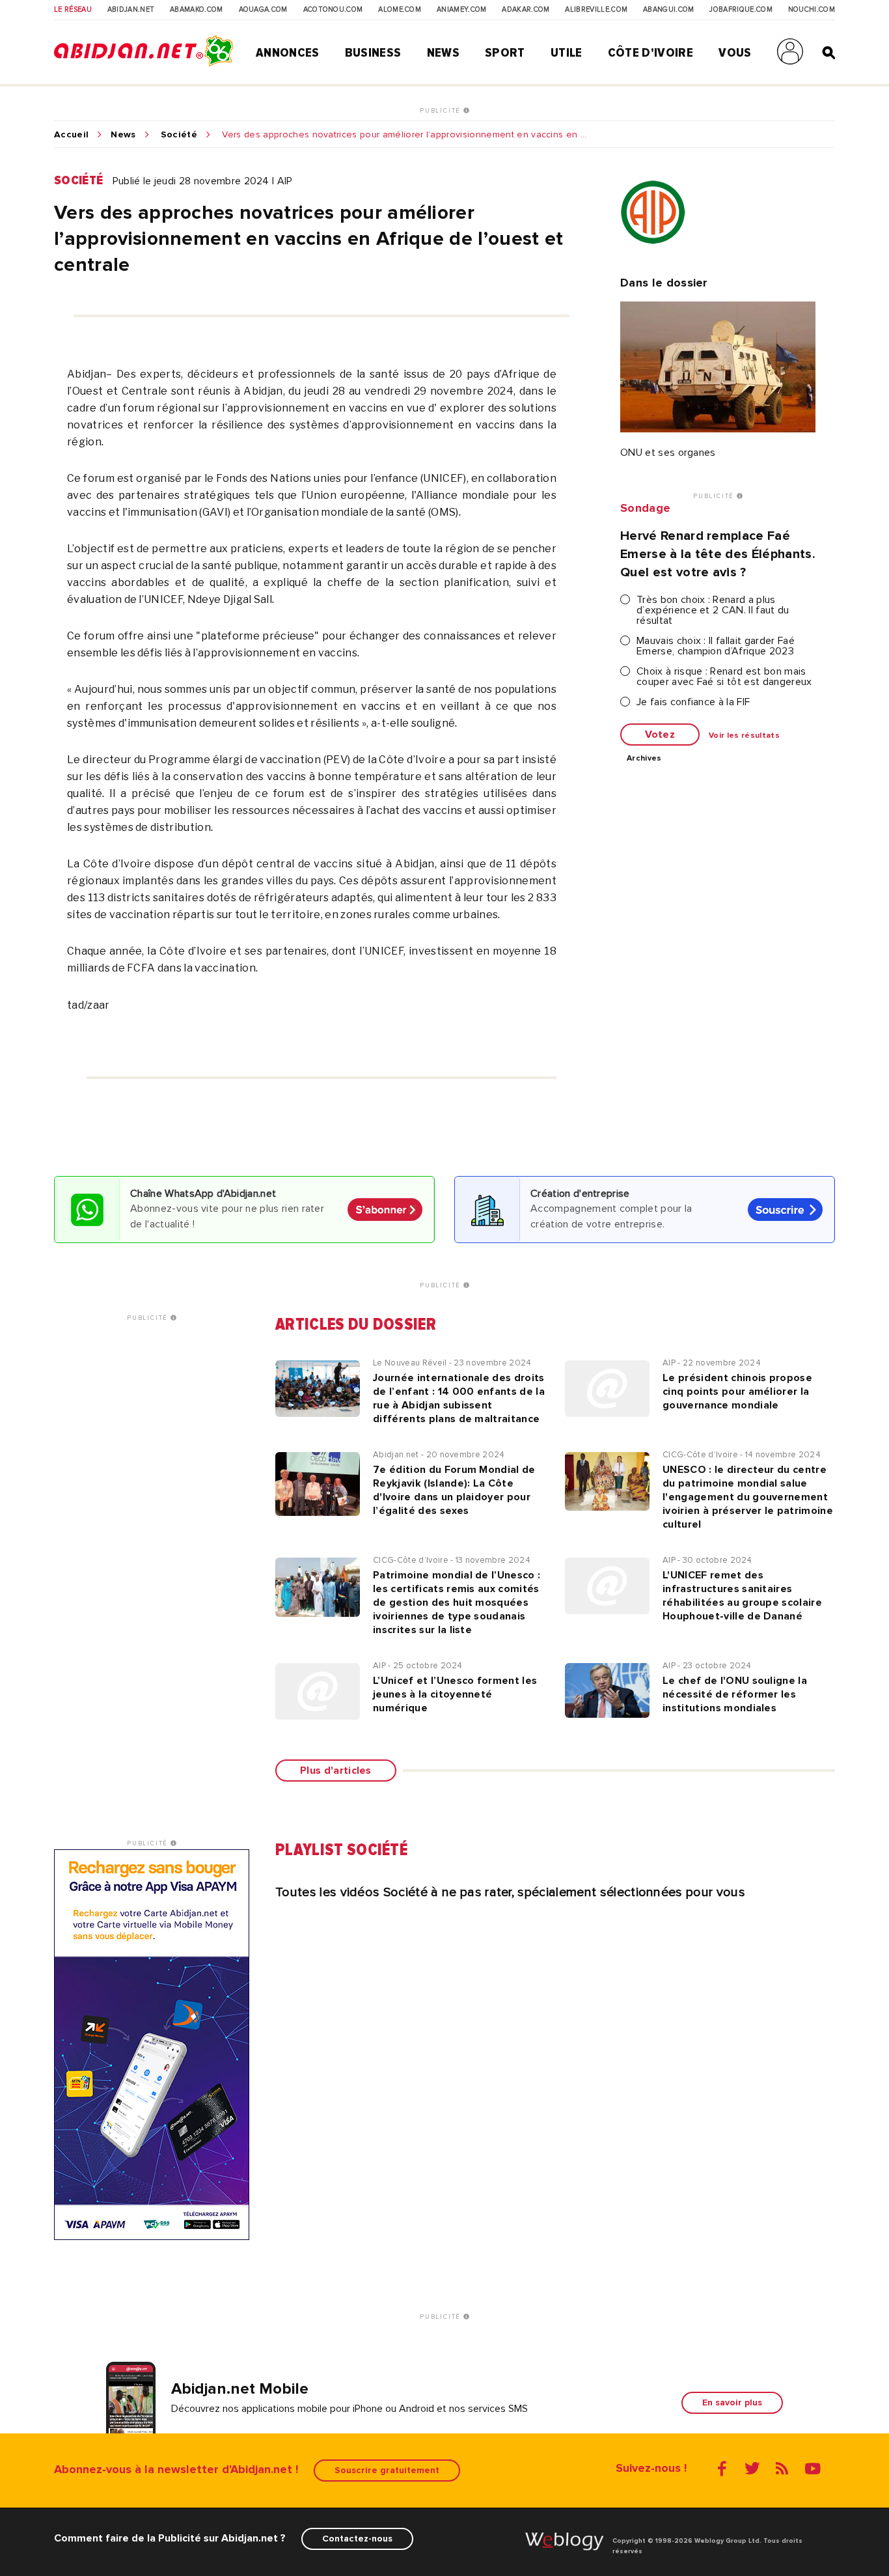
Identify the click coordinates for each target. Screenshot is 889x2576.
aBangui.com (669, 10)
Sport (505, 53)
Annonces (288, 53)
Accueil (71, 135)
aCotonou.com (333, 10)
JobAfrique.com (741, 10)
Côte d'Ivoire (650, 53)
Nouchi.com (812, 10)
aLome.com (400, 10)
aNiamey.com (462, 10)
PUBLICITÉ (442, 111)
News (443, 53)
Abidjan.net (131, 10)
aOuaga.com (263, 10)
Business (373, 53)
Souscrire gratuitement (387, 2470)
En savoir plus (732, 2402)
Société (179, 135)
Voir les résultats (744, 736)
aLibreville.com (596, 10)
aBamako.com (197, 10)
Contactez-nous (357, 2539)
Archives (644, 759)
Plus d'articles (336, 1771)
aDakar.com (526, 10)
